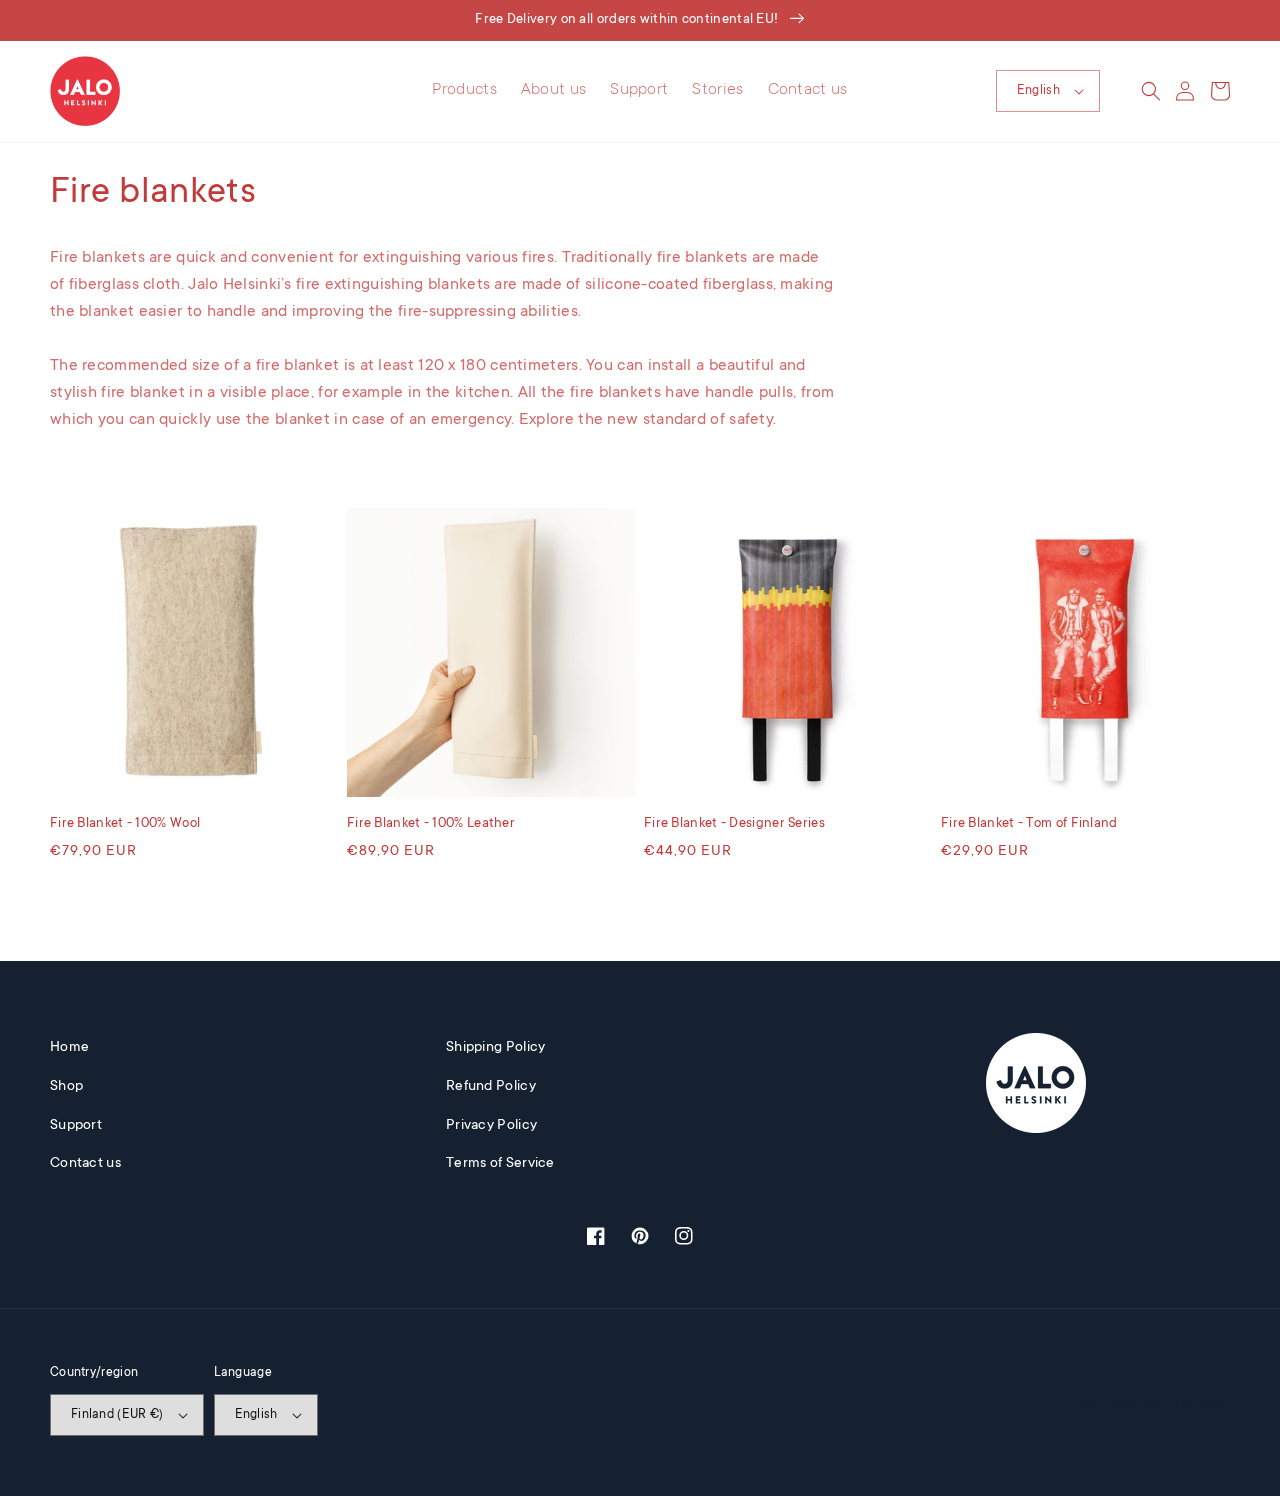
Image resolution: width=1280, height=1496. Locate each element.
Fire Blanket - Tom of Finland (1029, 823)
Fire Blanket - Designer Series (734, 823)
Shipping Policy (496, 1048)
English (1038, 91)
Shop (66, 1087)
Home (69, 1048)
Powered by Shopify (1184, 1407)
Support (76, 1126)
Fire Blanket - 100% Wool (125, 823)
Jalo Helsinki (1107, 1407)
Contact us (85, 1164)
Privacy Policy (491, 1126)
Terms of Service (500, 1164)
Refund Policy (491, 1087)
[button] (1151, 91)
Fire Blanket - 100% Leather (431, 823)
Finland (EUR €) (117, 1415)
